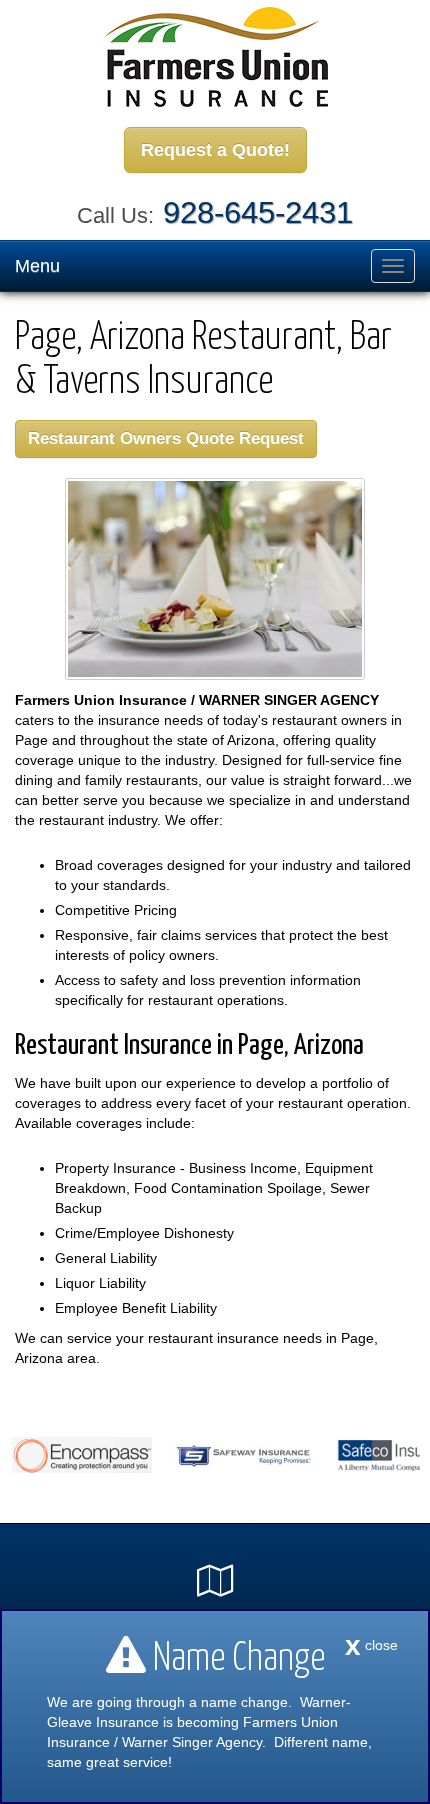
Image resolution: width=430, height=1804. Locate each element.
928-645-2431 (258, 212)
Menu (37, 266)
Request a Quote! (215, 150)
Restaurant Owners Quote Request (166, 438)
